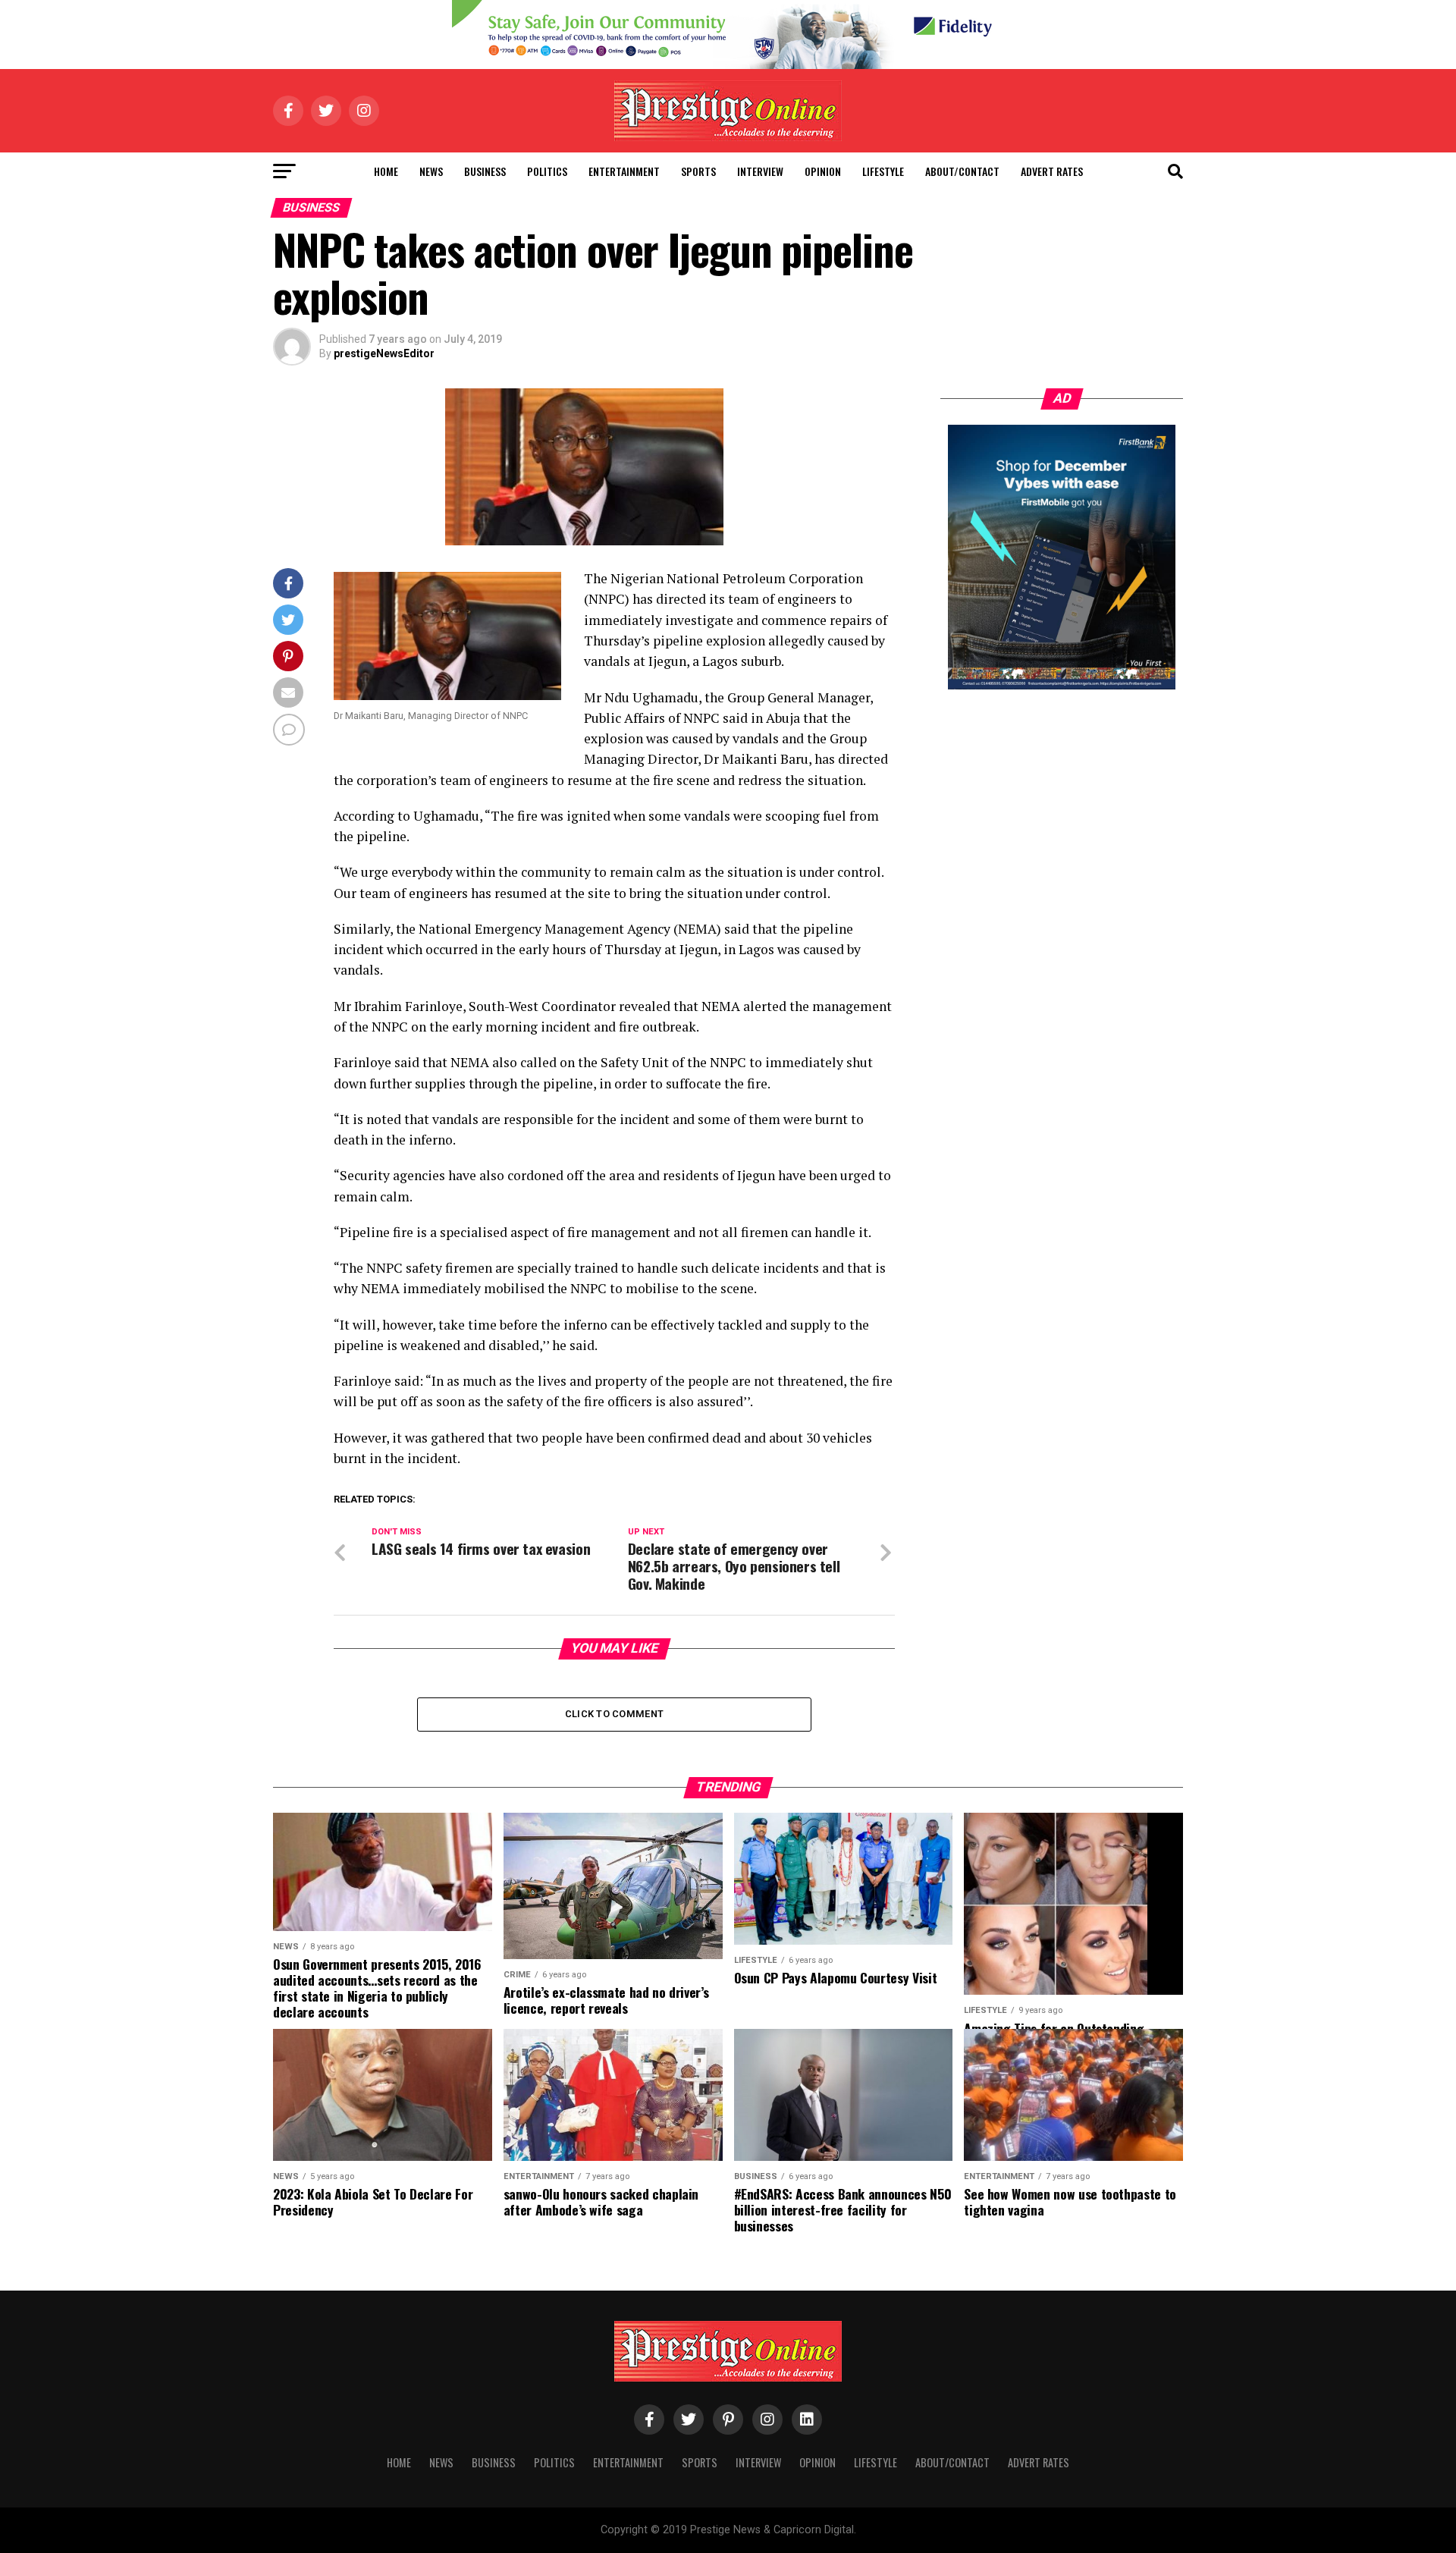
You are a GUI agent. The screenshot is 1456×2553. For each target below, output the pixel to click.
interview (760, 171)
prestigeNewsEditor (384, 353)
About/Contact (962, 171)
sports (698, 171)
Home (386, 171)
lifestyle (883, 171)
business (485, 171)
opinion (823, 171)
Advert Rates (1052, 171)
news (431, 171)
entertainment (624, 171)
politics (547, 171)
